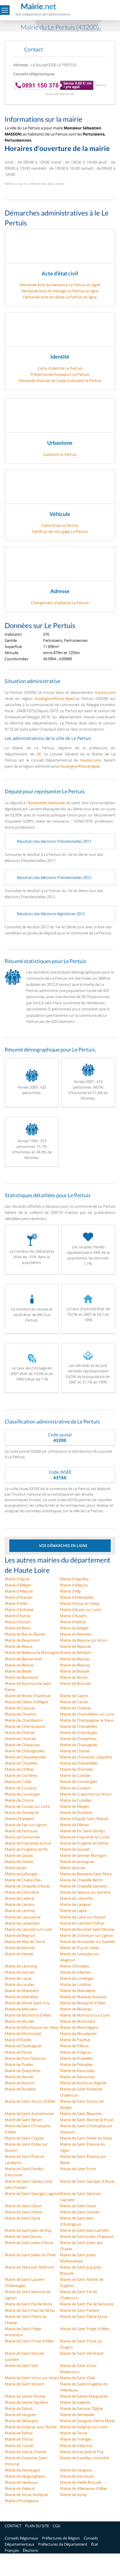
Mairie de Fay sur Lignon (26, 1825)
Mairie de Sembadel (77, 2415)
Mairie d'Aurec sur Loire (80, 1609)
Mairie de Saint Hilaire (23, 2212)
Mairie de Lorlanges (77, 1978)
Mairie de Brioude (75, 1683)
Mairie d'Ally (70, 1591)
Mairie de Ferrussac (21, 1831)
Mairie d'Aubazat (19, 1609)
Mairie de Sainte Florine (25, 2396)
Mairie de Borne (74, 1677)
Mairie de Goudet (75, 1849)
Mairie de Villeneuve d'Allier (84, 2488)
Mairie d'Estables (75, 1966)
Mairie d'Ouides (18, 2040)
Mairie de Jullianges (21, 1874)
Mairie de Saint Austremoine (29, 2113)
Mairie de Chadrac (76, 1708)
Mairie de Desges (75, 1806)
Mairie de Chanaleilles (79, 1726)
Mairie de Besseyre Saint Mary (86, 1874)
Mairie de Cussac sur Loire (27, 1806)
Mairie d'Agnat (17, 1579)
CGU (57, 2526)
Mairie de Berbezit (76, 1652)
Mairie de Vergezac (76, 2470)
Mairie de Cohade (75, 1775)
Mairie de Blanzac (75, 1659)
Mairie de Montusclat (23, 2033)
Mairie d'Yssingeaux (22, 2501)
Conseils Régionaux (21, 2538)
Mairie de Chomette (22, 1892)
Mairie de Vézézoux (21, 2482)
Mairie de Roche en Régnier (83, 2083)
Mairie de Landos (20, 1904)
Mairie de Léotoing (21, 1966)
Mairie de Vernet (19, 1954)
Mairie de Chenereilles (79, 1763)
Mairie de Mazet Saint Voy (27, 2003)
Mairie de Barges (74, 1628)
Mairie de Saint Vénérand (82, 2353)
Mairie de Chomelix (77, 1769)
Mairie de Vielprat (20, 2488)
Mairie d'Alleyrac (74, 1585)
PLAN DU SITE (37, 2526)
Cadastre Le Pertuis (60, 454)
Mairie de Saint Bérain (23, 2120)
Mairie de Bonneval (21, 1677)
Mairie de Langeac (76, 1904)
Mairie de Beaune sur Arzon (84, 1640)
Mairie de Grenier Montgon (83, 1855)
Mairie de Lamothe (76, 1898)
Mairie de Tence (74, 2433)
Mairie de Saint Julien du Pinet (30, 2255)
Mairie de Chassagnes (79, 1745)
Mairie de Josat (73, 1868)
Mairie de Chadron (21, 1714)
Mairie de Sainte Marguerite (84, 2396)
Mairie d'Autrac (18, 1616)
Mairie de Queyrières (23, 2071)
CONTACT (13, 2526)
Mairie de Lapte (73, 1911)
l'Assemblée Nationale (46, 803)
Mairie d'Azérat (73, 1622)
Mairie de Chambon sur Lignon (87, 1935)
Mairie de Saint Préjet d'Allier (85, 2329)
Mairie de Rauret (19, 2077)
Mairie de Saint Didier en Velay (86, 2138)
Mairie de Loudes (20, 1984)
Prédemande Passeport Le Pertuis (60, 374)
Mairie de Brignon (20, 1935)
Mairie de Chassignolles (25, 1751)
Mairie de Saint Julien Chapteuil (87, 2236)
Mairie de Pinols (18, 2052)
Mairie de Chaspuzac (22, 1745)
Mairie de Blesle (18, 1671)
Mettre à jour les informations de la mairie (35, 184)
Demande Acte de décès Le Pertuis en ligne (60, 297)
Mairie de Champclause (25, 1726)
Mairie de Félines (74, 1825)
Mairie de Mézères (76, 2009)
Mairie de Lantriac (20, 1911)
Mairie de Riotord (20, 2083)
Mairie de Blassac (19, 1665)
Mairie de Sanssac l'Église (81, 2408)
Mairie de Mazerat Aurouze (83, 1997)
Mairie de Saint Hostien (80, 2212)
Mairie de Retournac (77, 2077)
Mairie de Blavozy (75, 1665)
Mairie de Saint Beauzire (81, 2113)
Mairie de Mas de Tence (25, 1941)
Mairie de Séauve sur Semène (85, 1892)
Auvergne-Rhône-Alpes (54, 698)
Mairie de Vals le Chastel (25, 2452)
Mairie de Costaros (21, 1788)
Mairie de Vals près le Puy (82, 2452)
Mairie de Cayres (74, 1696)
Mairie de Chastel (75, 1751)
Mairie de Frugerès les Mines (84, 1843)
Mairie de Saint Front (78, 2169)
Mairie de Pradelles (76, 2058)
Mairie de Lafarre (19, 1898)
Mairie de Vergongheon (25, 2476)
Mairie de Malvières (21, 1997)
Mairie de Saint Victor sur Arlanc (32, 2378)
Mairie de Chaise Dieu (23, 1880)
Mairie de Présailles (76, 2064)
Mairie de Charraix (20, 1739)
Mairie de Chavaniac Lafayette (86, 1757)
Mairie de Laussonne (23, 1917)
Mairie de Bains (18, 1628)
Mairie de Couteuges (22, 1794)
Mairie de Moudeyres (78, 2033)
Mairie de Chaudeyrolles (25, 1757)
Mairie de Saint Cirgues (24, 2138)
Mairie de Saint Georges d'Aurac (87, 2181)
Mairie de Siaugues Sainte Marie (87, 2421)
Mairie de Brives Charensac (28, 1696)
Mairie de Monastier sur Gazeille (88, 1941)
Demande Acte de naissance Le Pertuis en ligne (60, 285)
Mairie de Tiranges (76, 2439)
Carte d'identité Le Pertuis (60, 368)
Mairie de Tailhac (19, 2433)
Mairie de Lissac (18, 1978)
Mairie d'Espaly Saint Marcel (84, 1819)
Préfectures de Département (63, 2544)
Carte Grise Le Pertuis (60, 525)
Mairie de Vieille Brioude (81, 2482)
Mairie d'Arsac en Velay (80, 1603)
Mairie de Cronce (19, 1800)
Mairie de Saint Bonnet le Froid (87, 2120)
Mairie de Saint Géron (23, 2206)
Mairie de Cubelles (76, 1800)
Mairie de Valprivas (76, 2445)
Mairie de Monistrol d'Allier (28, 2015)
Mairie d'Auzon (18, 1622)
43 (38, 754)
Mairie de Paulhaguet (23, 2046)
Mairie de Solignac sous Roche (31, 2427)
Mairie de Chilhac (19, 1769)
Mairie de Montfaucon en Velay (32, 2027)
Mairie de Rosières (20, 2089)
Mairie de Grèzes (19, 1861)
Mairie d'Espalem (19, 1819)
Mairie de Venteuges (22, 2470)
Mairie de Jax (16, 1868)
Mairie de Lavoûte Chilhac (82, 1923)
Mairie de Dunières (76, 1812)
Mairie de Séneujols (21, 2421)
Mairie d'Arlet (16, 1603)
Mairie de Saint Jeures (23, 2236)
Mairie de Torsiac (19, 2445)
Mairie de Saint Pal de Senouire (87, 2304)
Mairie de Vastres (20, 1972)
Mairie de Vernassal (77, 2476)
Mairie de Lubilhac (76, 1984)
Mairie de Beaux (18, 1646)
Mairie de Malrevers (22, 1991)
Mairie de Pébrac (74, 2046)
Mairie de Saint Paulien (80, 2310)
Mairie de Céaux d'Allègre (26, 1702)
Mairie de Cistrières (21, 1775)
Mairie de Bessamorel (23, 1659)
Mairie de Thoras (19, 2439)
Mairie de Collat (18, 1781)
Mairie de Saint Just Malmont (30, 2267)
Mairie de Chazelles (21, 1763)
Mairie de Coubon (75, 1788)
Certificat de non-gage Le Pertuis (60, 531)
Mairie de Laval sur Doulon (83, 1917)
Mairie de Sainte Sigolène (26, 2402)
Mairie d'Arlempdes (77, 1597)
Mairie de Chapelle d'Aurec (28, 1886)
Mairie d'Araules (18, 1597)
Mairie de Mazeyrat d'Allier (83, 2003)
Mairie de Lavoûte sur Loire (28, 1929)
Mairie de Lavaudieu (22, 1923)
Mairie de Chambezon (24, 1720)
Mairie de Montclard (77, 2021)
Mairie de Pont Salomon (25, 2058)
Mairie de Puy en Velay (80, 1948)
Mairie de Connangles (79, 1781)
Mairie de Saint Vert (22, 2365)
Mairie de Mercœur (21, 2009)
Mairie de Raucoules (77, 2071)
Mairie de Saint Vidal (77, 2378)
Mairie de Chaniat (20, 1732)
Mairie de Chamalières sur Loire (87, 1714)
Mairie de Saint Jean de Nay (28, 2230)
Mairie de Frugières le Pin (26, 1849)
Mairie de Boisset (75, 1671)
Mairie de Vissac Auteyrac (27, 2495)
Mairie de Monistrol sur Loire (85, 2015)
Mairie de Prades (19, 2064)
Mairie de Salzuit (19, 2408)
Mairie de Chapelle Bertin (82, 1880)
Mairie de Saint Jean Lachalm (85, 2230)
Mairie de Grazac (19, 1855)
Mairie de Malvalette (78, 1991)
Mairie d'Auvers (73, 1616)
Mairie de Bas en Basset (25, 1634)
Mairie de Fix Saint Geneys (83, 1831)
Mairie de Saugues (20, 2415)
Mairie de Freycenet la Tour (28, 1843)
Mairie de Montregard (79, 2027)
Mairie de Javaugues (77, 1861)
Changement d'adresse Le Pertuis (60, 603)
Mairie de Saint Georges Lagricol (32, 2193)
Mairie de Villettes (75, 1972)
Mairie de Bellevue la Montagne (32, 1652)
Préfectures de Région (61, 2538)
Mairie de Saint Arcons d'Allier (30, 2101)
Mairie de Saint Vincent (24, 2384)
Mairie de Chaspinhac (78, 1739)
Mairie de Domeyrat (22, 1812)
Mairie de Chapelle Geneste (83, 1886)
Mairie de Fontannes (22, 1837)
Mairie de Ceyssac (20, 1708)
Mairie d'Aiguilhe (74, 1579)
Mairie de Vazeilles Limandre (84, 2458)
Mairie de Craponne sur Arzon (86, 1794)
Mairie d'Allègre (18, 1585)
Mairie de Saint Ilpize (22, 2218)
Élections (30, 2550)
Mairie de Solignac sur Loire (84, 2427)
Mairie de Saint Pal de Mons (29, 2304)
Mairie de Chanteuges (79, 1732)
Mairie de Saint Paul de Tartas (30, 2310)
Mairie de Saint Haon (78, 2206)
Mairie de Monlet (19, 2021)
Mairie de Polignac (76, 2052)
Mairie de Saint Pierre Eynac (84, 2316)
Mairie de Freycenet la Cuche (85, 1837)
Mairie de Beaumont (22, 1640)
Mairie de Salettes (75, 2402)
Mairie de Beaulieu (76, 1634)
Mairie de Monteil (20, 1948)
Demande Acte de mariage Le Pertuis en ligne (60, 291)
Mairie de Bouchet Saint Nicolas (87, 1929)
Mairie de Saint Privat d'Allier (29, 2341)
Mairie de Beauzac (76, 1646)
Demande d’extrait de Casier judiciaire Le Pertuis (60, 380)
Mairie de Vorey (74, 2495)
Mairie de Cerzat (74, 1702)
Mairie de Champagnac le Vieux (87, 1720)
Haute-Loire (105, 692)
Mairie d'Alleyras (19, 1591)
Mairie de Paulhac (75, 2040)
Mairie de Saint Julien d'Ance (29, 2243)
